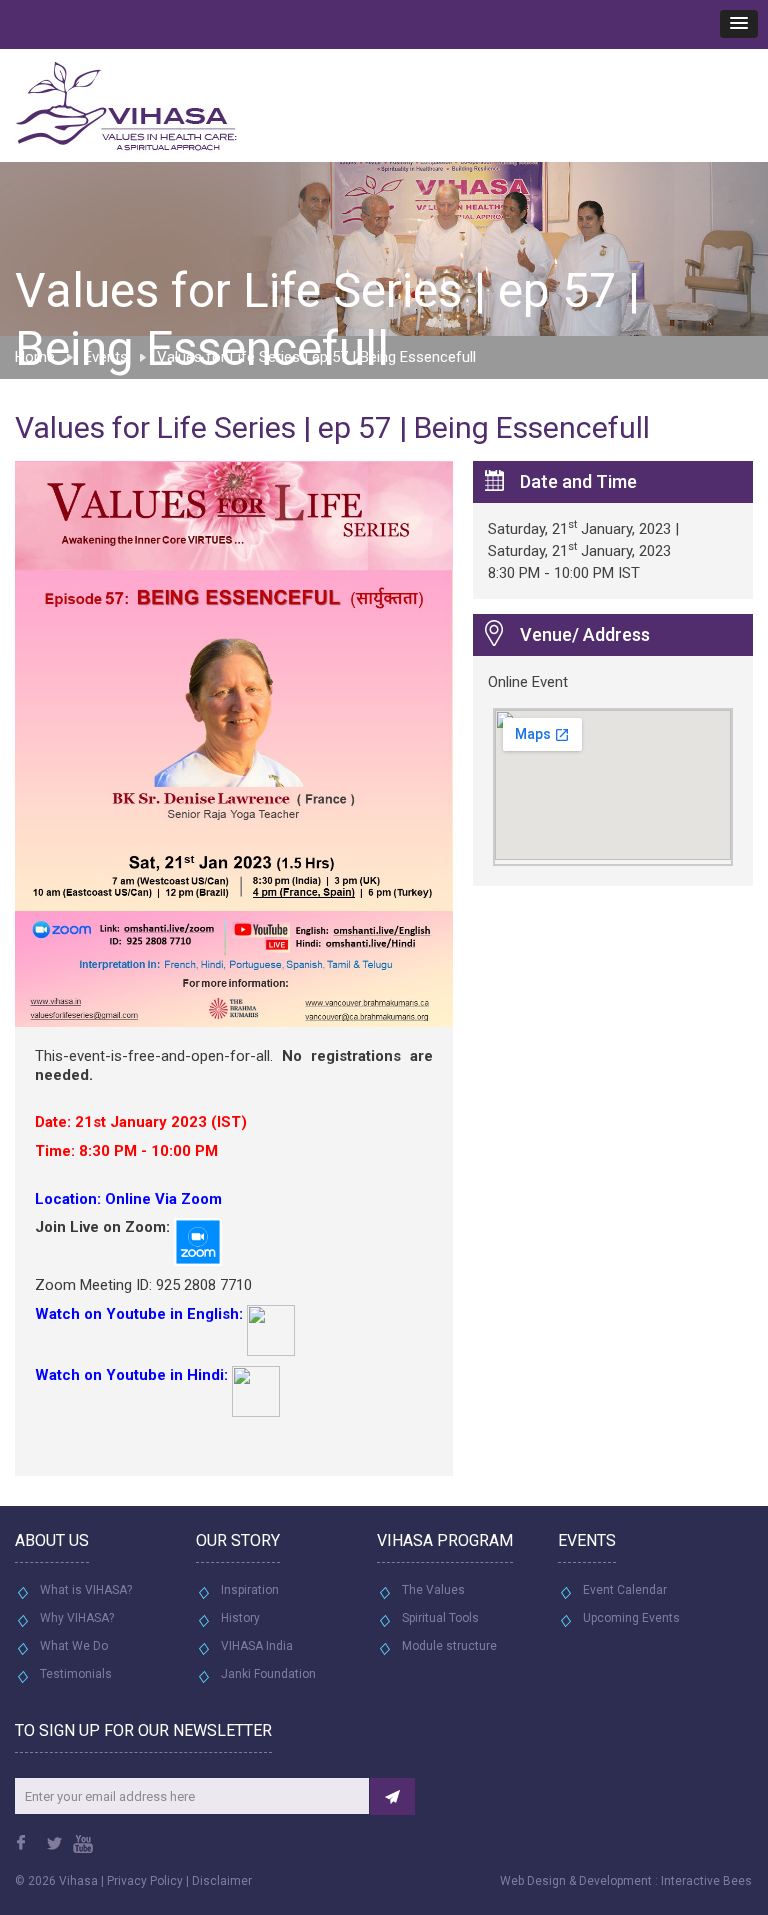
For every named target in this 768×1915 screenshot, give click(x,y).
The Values (433, 1590)
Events (106, 357)
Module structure (449, 1646)
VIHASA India (257, 1646)
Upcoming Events (631, 1618)
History (240, 1618)
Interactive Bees (706, 1881)
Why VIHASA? (77, 1618)
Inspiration (250, 1590)
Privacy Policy (145, 1881)
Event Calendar (625, 1590)
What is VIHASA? (86, 1590)
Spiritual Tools (440, 1618)
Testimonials (76, 1674)
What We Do (74, 1646)
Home (35, 357)
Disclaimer (222, 1881)
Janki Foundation (268, 1674)
